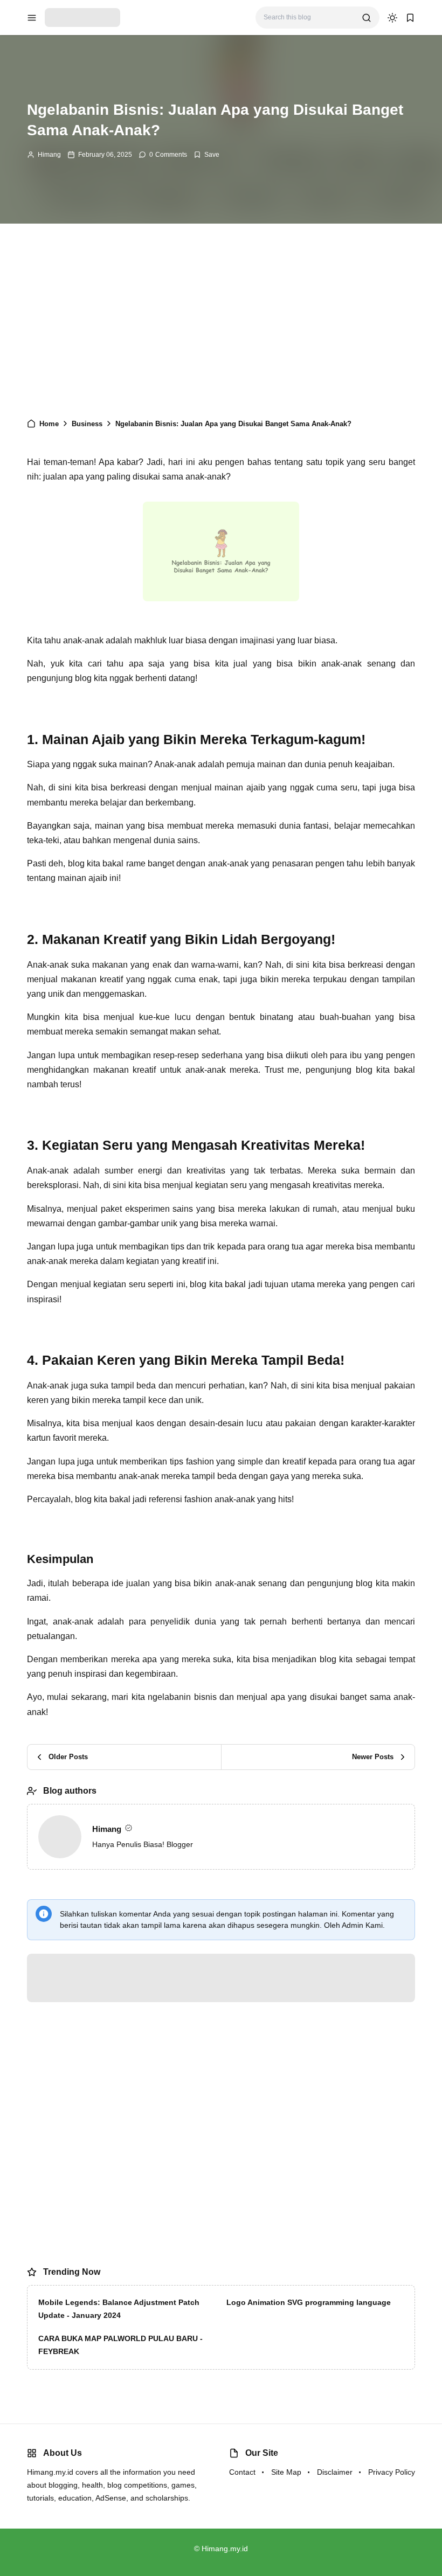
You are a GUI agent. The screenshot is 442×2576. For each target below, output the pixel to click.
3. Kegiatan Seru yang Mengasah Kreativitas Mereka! (143, 556)
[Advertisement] (221, 326)
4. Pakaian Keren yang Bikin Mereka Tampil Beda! (137, 570)
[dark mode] (392, 18)
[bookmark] (410, 18)
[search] (367, 18)
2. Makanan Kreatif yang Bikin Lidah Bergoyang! (134, 541)
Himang (49, 155)
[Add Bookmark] (206, 155)
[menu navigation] (32, 18)
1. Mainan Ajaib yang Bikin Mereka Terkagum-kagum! (143, 527)
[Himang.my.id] (82, 17)
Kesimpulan (83, 585)
